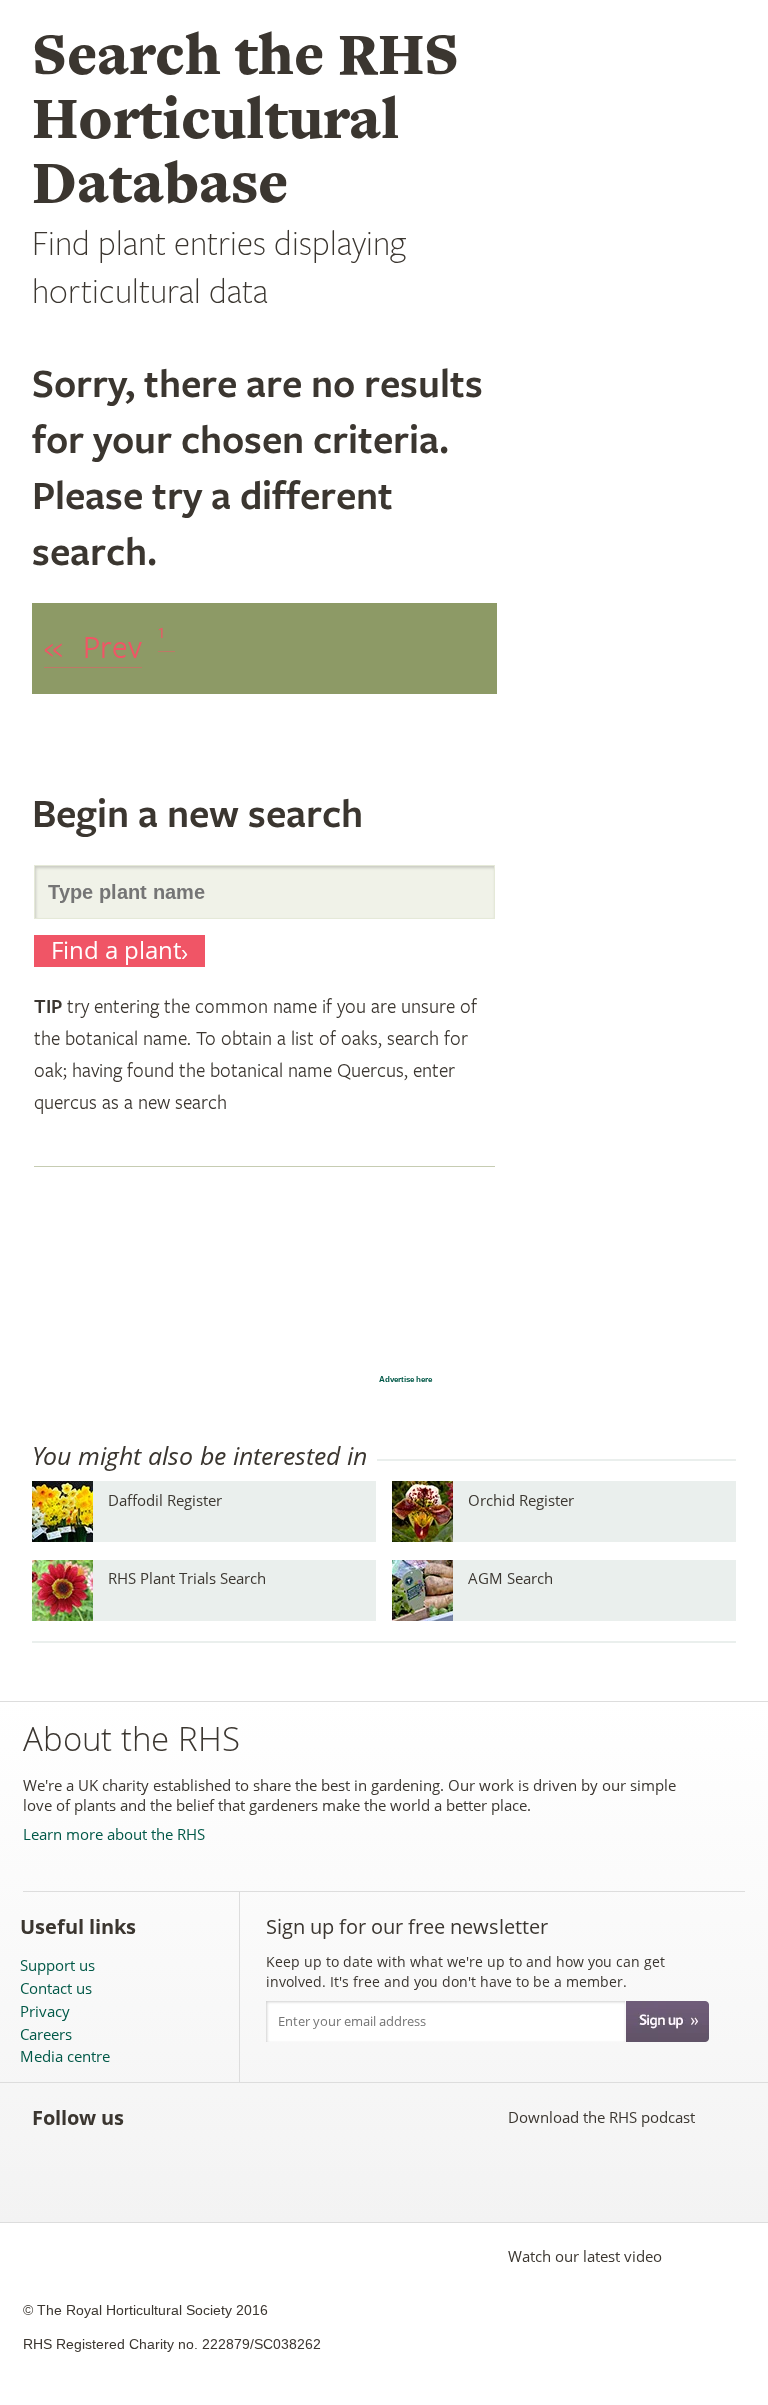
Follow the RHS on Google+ (332, 2118)
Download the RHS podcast (601, 2117)
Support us (57, 1965)
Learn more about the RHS (114, 1834)
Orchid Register (521, 1500)
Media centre (65, 2056)
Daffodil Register (165, 1500)
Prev (93, 648)
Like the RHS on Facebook (156, 2118)
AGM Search (510, 1578)
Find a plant (116, 950)
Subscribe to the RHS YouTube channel (244, 2118)
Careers (46, 2034)
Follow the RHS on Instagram (376, 2118)
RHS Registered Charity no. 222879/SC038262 (172, 2344)
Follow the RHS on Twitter (200, 2118)
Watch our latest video (585, 2256)
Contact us (56, 1988)
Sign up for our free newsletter (407, 1926)
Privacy (45, 2011)
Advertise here (405, 1379)
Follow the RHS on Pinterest (288, 2118)
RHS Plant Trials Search (187, 1578)
